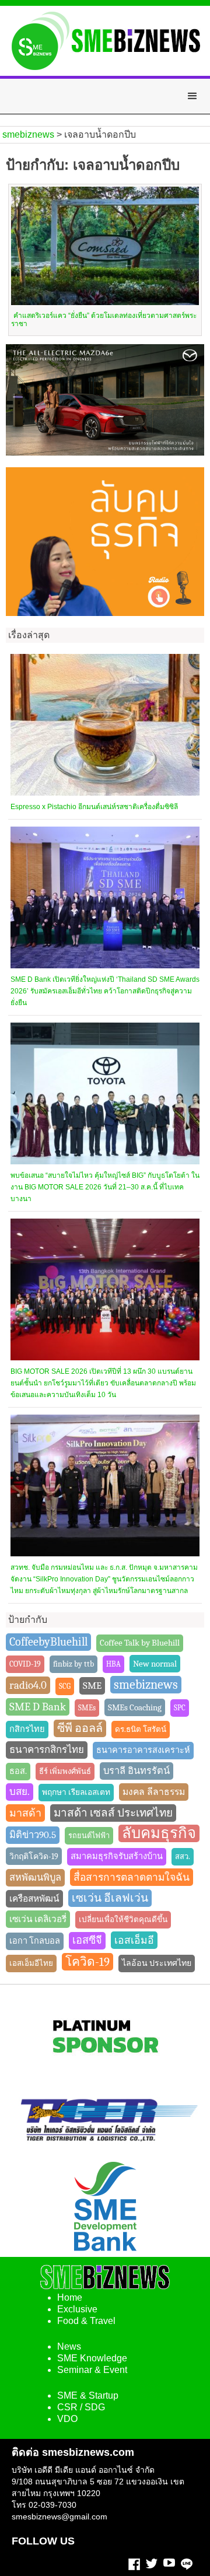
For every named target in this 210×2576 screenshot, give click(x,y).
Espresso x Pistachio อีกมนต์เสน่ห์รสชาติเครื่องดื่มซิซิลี (94, 807)
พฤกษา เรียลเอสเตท (76, 1792)
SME (92, 1686)
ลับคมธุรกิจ (159, 1833)
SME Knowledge (92, 2358)
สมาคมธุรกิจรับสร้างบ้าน (117, 1856)
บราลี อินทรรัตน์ (136, 1771)
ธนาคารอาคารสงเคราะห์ (143, 1750)
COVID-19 (25, 1664)
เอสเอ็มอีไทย (31, 1963)
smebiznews (146, 1685)
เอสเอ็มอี (134, 1940)
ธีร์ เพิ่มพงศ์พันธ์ (65, 1771)
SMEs (87, 1708)
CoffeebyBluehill (48, 1642)
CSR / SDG (81, 2407)
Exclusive (77, 2309)
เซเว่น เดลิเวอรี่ (38, 1919)
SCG (65, 1686)
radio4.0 (28, 1685)
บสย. (20, 1792)
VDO (67, 2419)
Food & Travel (86, 2321)
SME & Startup (88, 2395)
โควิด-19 (87, 1962)
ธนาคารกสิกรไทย (47, 1750)
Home (70, 2297)
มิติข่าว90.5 (33, 1835)
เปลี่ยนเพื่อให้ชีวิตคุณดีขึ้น (123, 1919)
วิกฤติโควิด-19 (34, 1856)
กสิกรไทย (27, 1729)
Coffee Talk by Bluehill (140, 1643)
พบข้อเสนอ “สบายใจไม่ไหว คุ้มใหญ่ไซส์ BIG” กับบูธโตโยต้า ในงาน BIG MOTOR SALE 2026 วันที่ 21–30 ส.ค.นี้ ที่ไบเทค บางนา (105, 1187)
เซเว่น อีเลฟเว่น (110, 1898)
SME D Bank (38, 1707)
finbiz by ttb (73, 1664)
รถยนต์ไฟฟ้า (89, 1835)
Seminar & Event (92, 2370)
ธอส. (18, 1771)
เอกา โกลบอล (35, 1941)
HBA (113, 1664)
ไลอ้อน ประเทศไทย (157, 1963)
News (69, 2346)
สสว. (183, 1856)
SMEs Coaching (135, 1707)
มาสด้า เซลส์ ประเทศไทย (113, 1813)
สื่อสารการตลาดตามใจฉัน (132, 1877)
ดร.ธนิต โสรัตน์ (141, 1729)
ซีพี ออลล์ (80, 1728)
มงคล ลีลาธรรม (154, 1792)
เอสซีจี (87, 1940)
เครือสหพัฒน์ (34, 1899)
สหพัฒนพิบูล (35, 1877)
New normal (155, 1664)
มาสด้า (25, 1813)
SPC (180, 1708)
